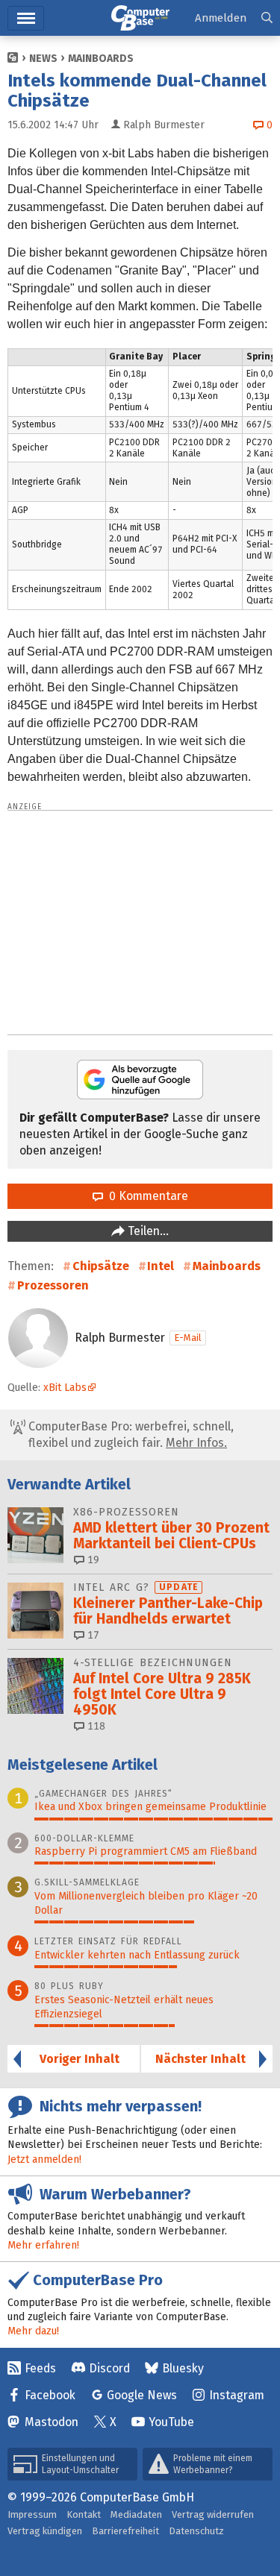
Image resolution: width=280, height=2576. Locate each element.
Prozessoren (53, 1285)
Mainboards (101, 59)
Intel (161, 1266)
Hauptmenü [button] (26, 18)
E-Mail (188, 1338)
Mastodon (52, 2422)
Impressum (32, 2514)
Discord (109, 2368)
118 (95, 1726)
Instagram (237, 2395)
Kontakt (84, 2514)
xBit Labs (65, 1388)
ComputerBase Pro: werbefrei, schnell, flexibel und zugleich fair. (130, 1435)
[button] (267, 18)
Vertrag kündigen (45, 2531)
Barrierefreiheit (125, 2531)
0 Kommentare (146, 1196)
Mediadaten (136, 2514)
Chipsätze (101, 1266)
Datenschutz (196, 2531)
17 (92, 1635)
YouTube (171, 2422)
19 (92, 1560)
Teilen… (147, 1231)
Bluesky (183, 2368)
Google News (142, 2395)
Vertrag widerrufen (213, 2514)
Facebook (50, 2395)
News (43, 59)
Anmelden (221, 18)
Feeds (40, 2368)
